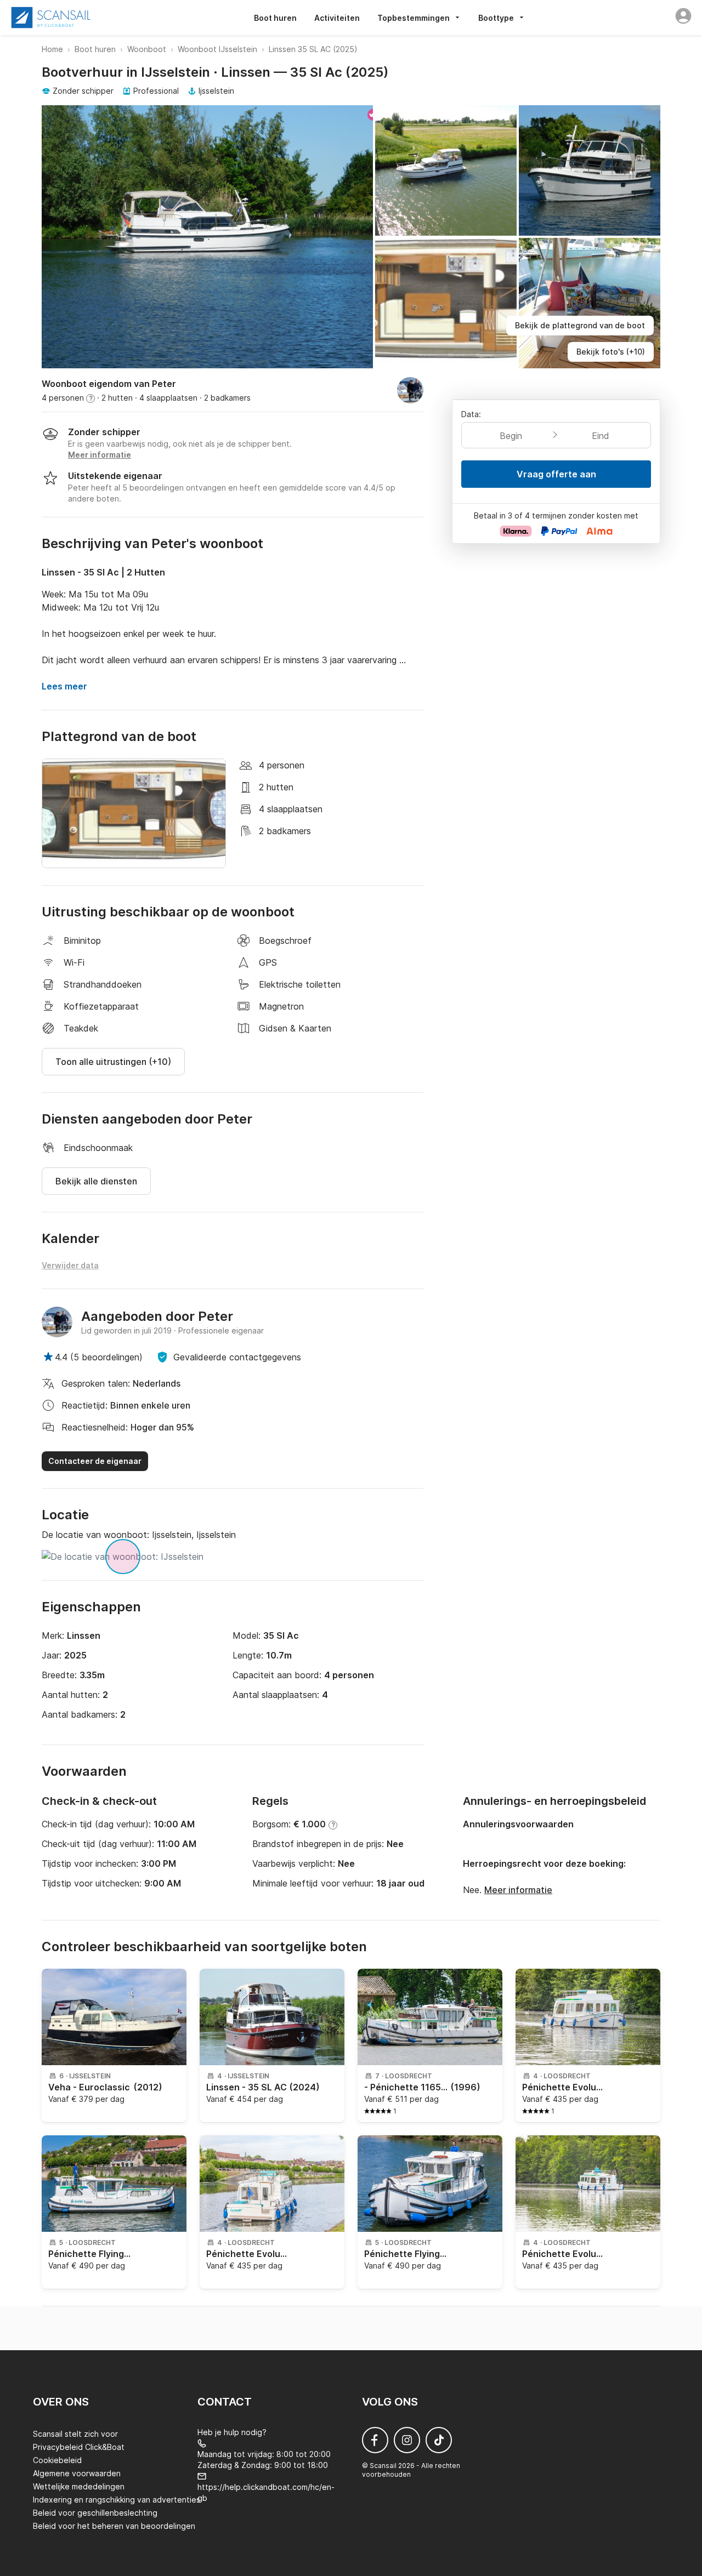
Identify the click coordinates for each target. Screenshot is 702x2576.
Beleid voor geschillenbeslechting (95, 2513)
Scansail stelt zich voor (75, 2434)
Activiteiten (337, 18)
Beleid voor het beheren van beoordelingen (114, 2526)
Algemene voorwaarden (77, 2473)
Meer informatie (518, 1890)
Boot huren (275, 18)
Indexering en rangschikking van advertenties (117, 2500)
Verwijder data (70, 1265)
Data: (471, 414)
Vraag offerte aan (556, 474)
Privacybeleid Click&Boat (79, 2447)
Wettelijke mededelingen (79, 2486)
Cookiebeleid (57, 2460)
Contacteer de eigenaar (95, 1461)
